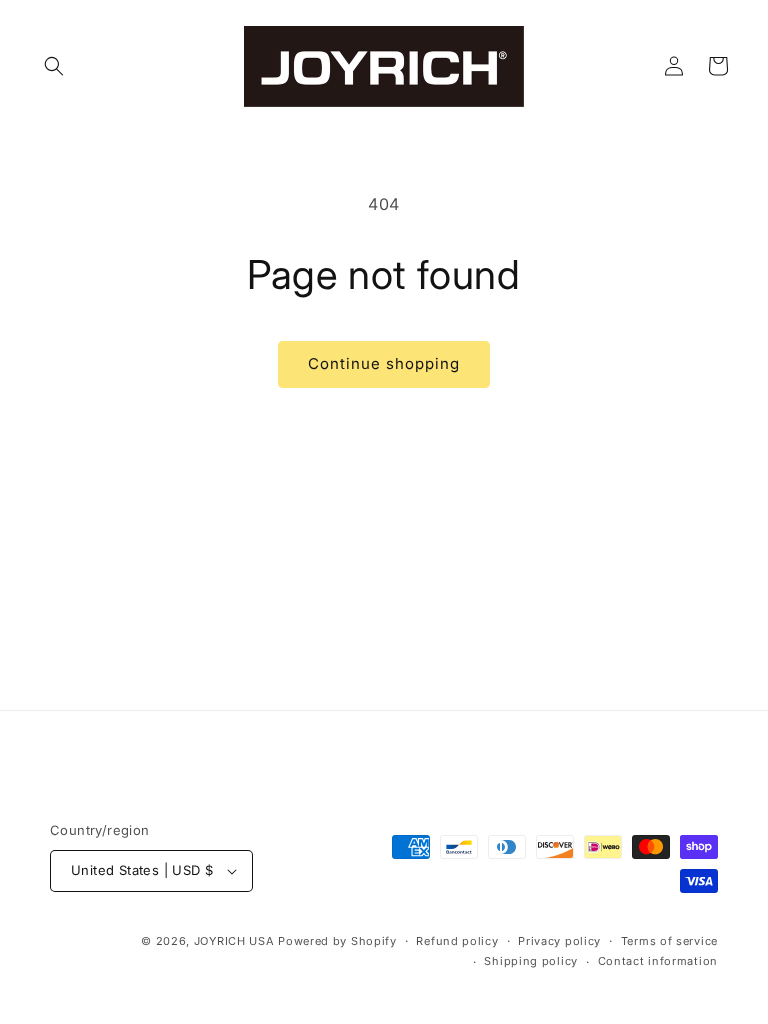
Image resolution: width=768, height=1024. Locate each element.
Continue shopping (384, 363)
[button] (54, 66)
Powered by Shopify (337, 941)
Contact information (658, 961)
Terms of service (669, 941)
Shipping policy (531, 961)
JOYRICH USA (234, 941)
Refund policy (457, 941)
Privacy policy (559, 941)
